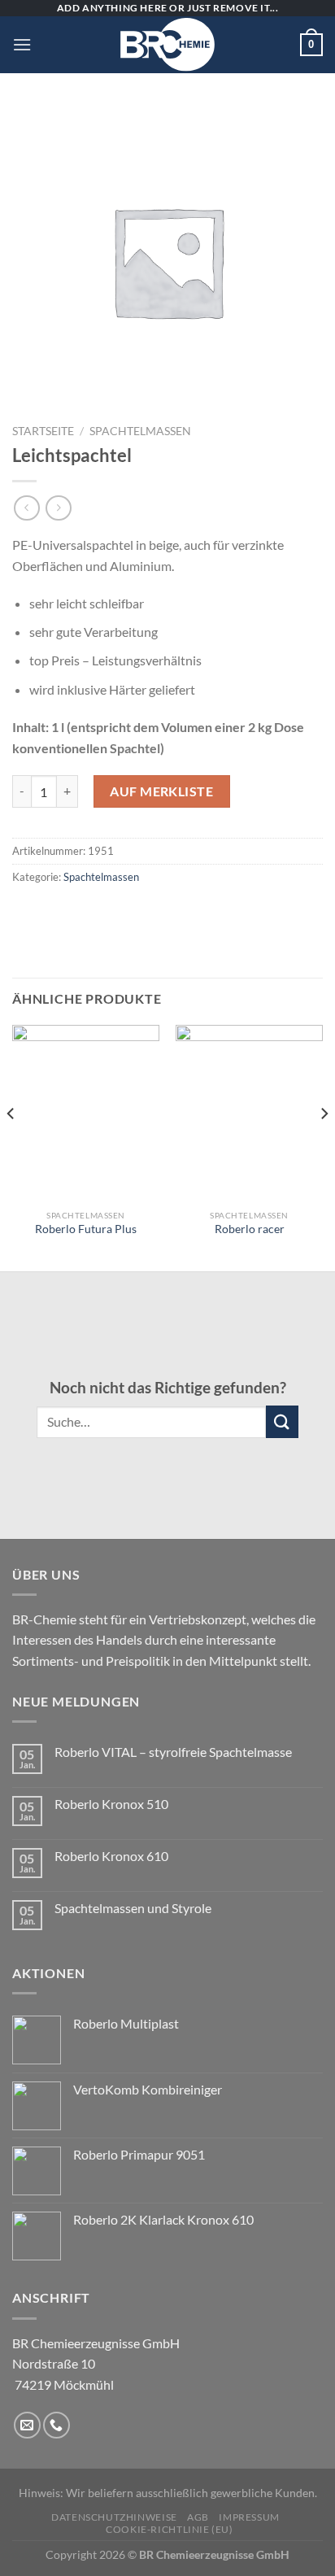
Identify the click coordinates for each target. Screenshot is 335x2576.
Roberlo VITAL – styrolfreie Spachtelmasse (173, 1752)
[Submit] (282, 1421)
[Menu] (22, 44)
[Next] (324, 1146)
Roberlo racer (250, 1229)
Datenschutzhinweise (114, 2517)
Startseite (43, 431)
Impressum (249, 2517)
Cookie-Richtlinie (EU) (169, 2529)
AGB (198, 2517)
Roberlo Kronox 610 (111, 1856)
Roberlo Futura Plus (86, 1229)
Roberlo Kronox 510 (111, 1804)
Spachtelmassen (140, 431)
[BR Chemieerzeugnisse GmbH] (167, 45)
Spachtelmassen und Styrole (133, 1908)
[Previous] (11, 1146)
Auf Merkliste (161, 791)
